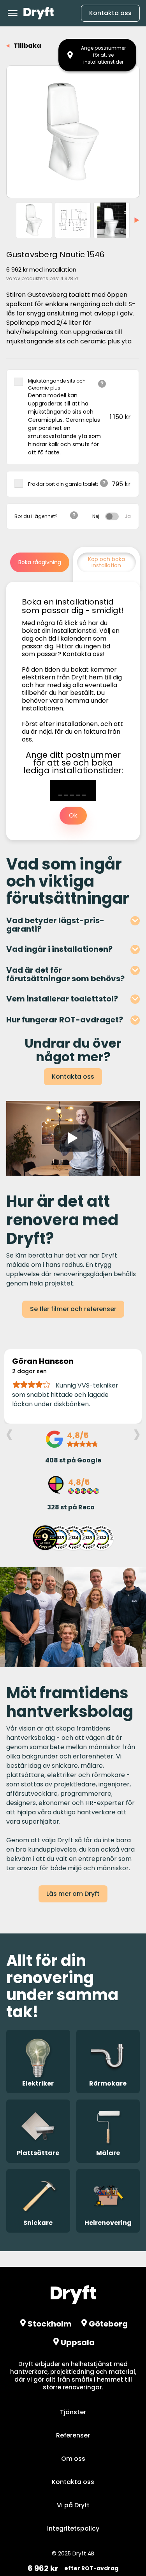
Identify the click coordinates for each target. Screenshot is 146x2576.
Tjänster (73, 2412)
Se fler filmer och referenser (73, 1309)
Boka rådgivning (40, 562)
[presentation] (9, 1433)
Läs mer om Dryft (73, 1894)
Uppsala (78, 2342)
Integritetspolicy (73, 2528)
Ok (73, 815)
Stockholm (50, 2324)
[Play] (73, 1138)
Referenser (73, 2435)
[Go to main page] (39, 13)
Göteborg (108, 2324)
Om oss (73, 2459)
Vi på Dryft (73, 2505)
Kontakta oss (110, 13)
